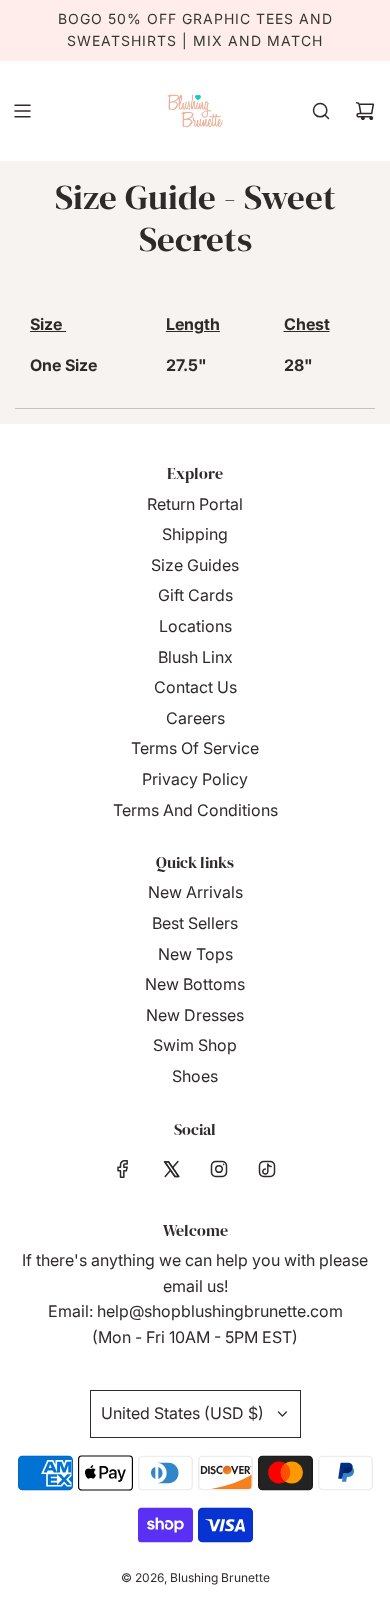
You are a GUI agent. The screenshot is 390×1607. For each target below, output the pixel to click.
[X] (171, 1169)
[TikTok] (267, 1169)
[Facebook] (123, 1169)
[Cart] (365, 111)
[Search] (321, 111)
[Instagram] (219, 1169)
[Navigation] (22, 111)
